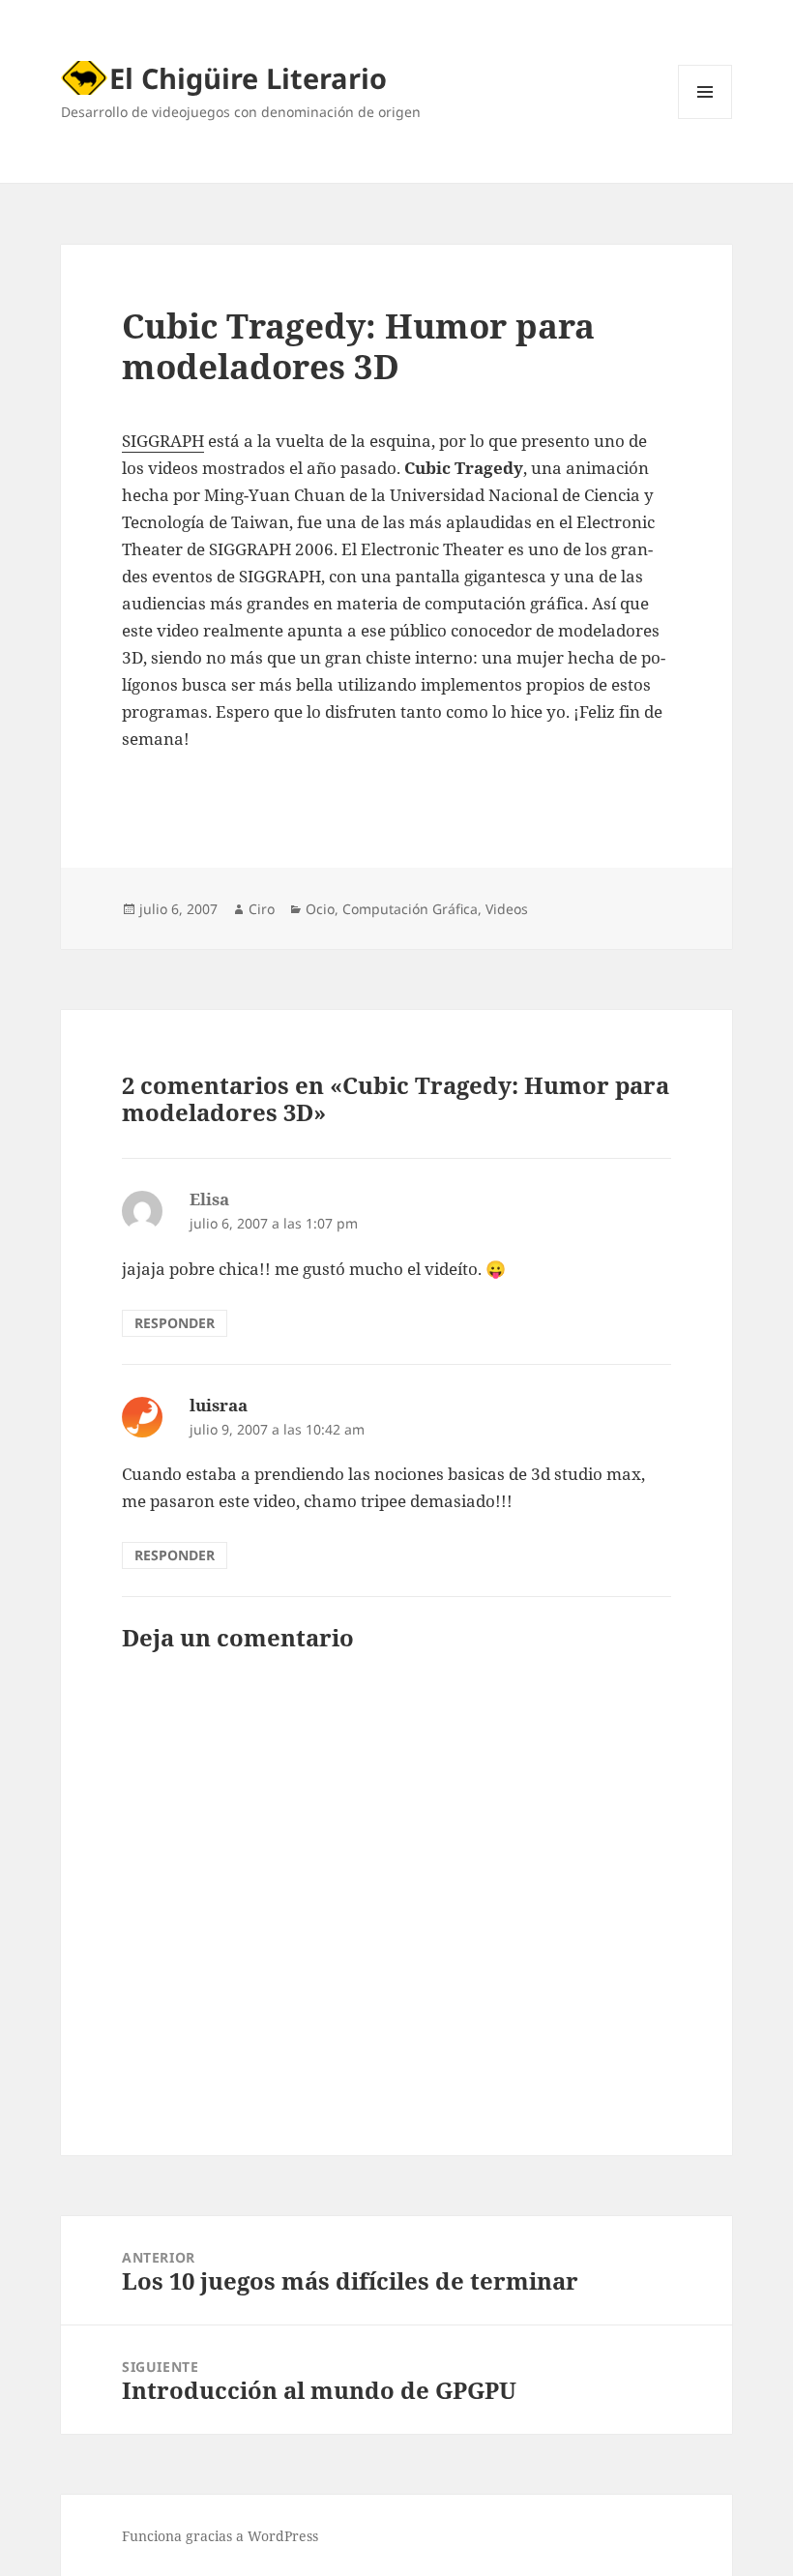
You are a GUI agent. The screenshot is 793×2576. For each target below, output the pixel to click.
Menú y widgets (705, 118)
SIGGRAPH (163, 441)
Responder (175, 1323)
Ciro (262, 909)
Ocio (320, 909)
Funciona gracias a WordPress (220, 2536)
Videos (507, 909)
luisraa (219, 1405)
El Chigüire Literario (248, 78)
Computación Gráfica (410, 909)
